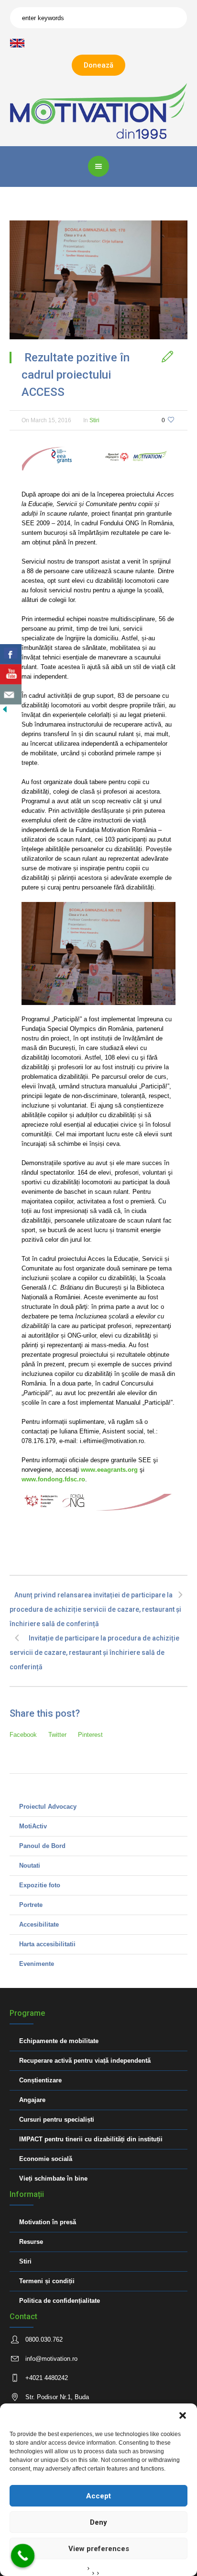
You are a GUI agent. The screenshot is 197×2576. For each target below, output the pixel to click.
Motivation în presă (48, 2222)
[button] (183, 2415)
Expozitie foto (40, 1885)
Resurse (31, 2242)
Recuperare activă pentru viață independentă (85, 2061)
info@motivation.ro (51, 2359)
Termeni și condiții (47, 2281)
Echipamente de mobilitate (59, 2041)
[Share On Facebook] (11, 654)
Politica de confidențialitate (60, 2301)
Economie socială (46, 2159)
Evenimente (37, 1964)
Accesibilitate (39, 1924)
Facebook (23, 1735)
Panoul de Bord (42, 1846)
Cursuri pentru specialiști (57, 2120)
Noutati (30, 1866)
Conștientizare (40, 2080)
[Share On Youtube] (11, 674)
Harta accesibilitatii (47, 1944)
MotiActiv (33, 1826)
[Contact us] (11, 694)
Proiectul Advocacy (48, 1807)
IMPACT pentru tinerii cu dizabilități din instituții (91, 2139)
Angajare (32, 2100)
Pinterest (90, 1735)
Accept (98, 2496)
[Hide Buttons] (5, 709)
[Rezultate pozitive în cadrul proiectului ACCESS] (98, 280)
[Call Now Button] (23, 2556)
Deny (98, 2522)
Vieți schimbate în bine (53, 2178)
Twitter (57, 1735)
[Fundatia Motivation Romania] (99, 110)
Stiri (94, 420)
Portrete (31, 1905)
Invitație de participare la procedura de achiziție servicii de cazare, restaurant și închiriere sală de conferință (94, 1652)
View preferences (99, 2549)
